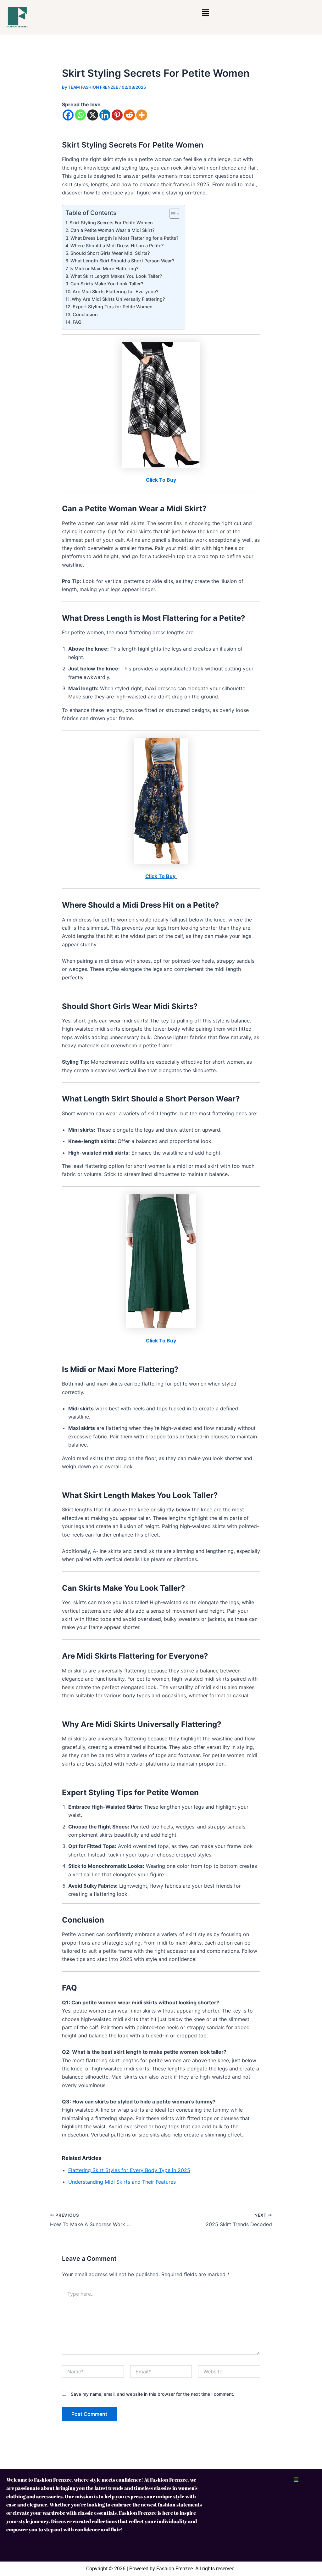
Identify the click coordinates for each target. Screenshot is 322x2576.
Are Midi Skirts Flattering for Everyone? (116, 291)
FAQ (77, 322)
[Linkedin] (105, 115)
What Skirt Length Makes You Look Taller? (116, 276)
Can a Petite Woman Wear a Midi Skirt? (113, 230)
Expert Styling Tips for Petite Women (113, 307)
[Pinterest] (117, 115)
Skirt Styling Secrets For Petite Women (111, 223)
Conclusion (85, 314)
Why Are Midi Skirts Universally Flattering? (118, 299)
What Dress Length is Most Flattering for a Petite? (125, 238)
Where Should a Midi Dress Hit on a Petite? (117, 246)
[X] (93, 115)
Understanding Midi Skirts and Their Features (122, 2182)
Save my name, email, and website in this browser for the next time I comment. (153, 2394)
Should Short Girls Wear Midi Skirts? (110, 253)
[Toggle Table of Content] (172, 214)
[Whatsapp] (80, 115)
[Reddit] (129, 115)
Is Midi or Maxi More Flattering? (104, 269)
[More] (142, 115)
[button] (205, 13)
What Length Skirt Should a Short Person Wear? (122, 261)
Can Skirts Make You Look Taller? (107, 284)
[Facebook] (68, 115)
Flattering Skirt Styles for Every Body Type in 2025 (129, 2170)
